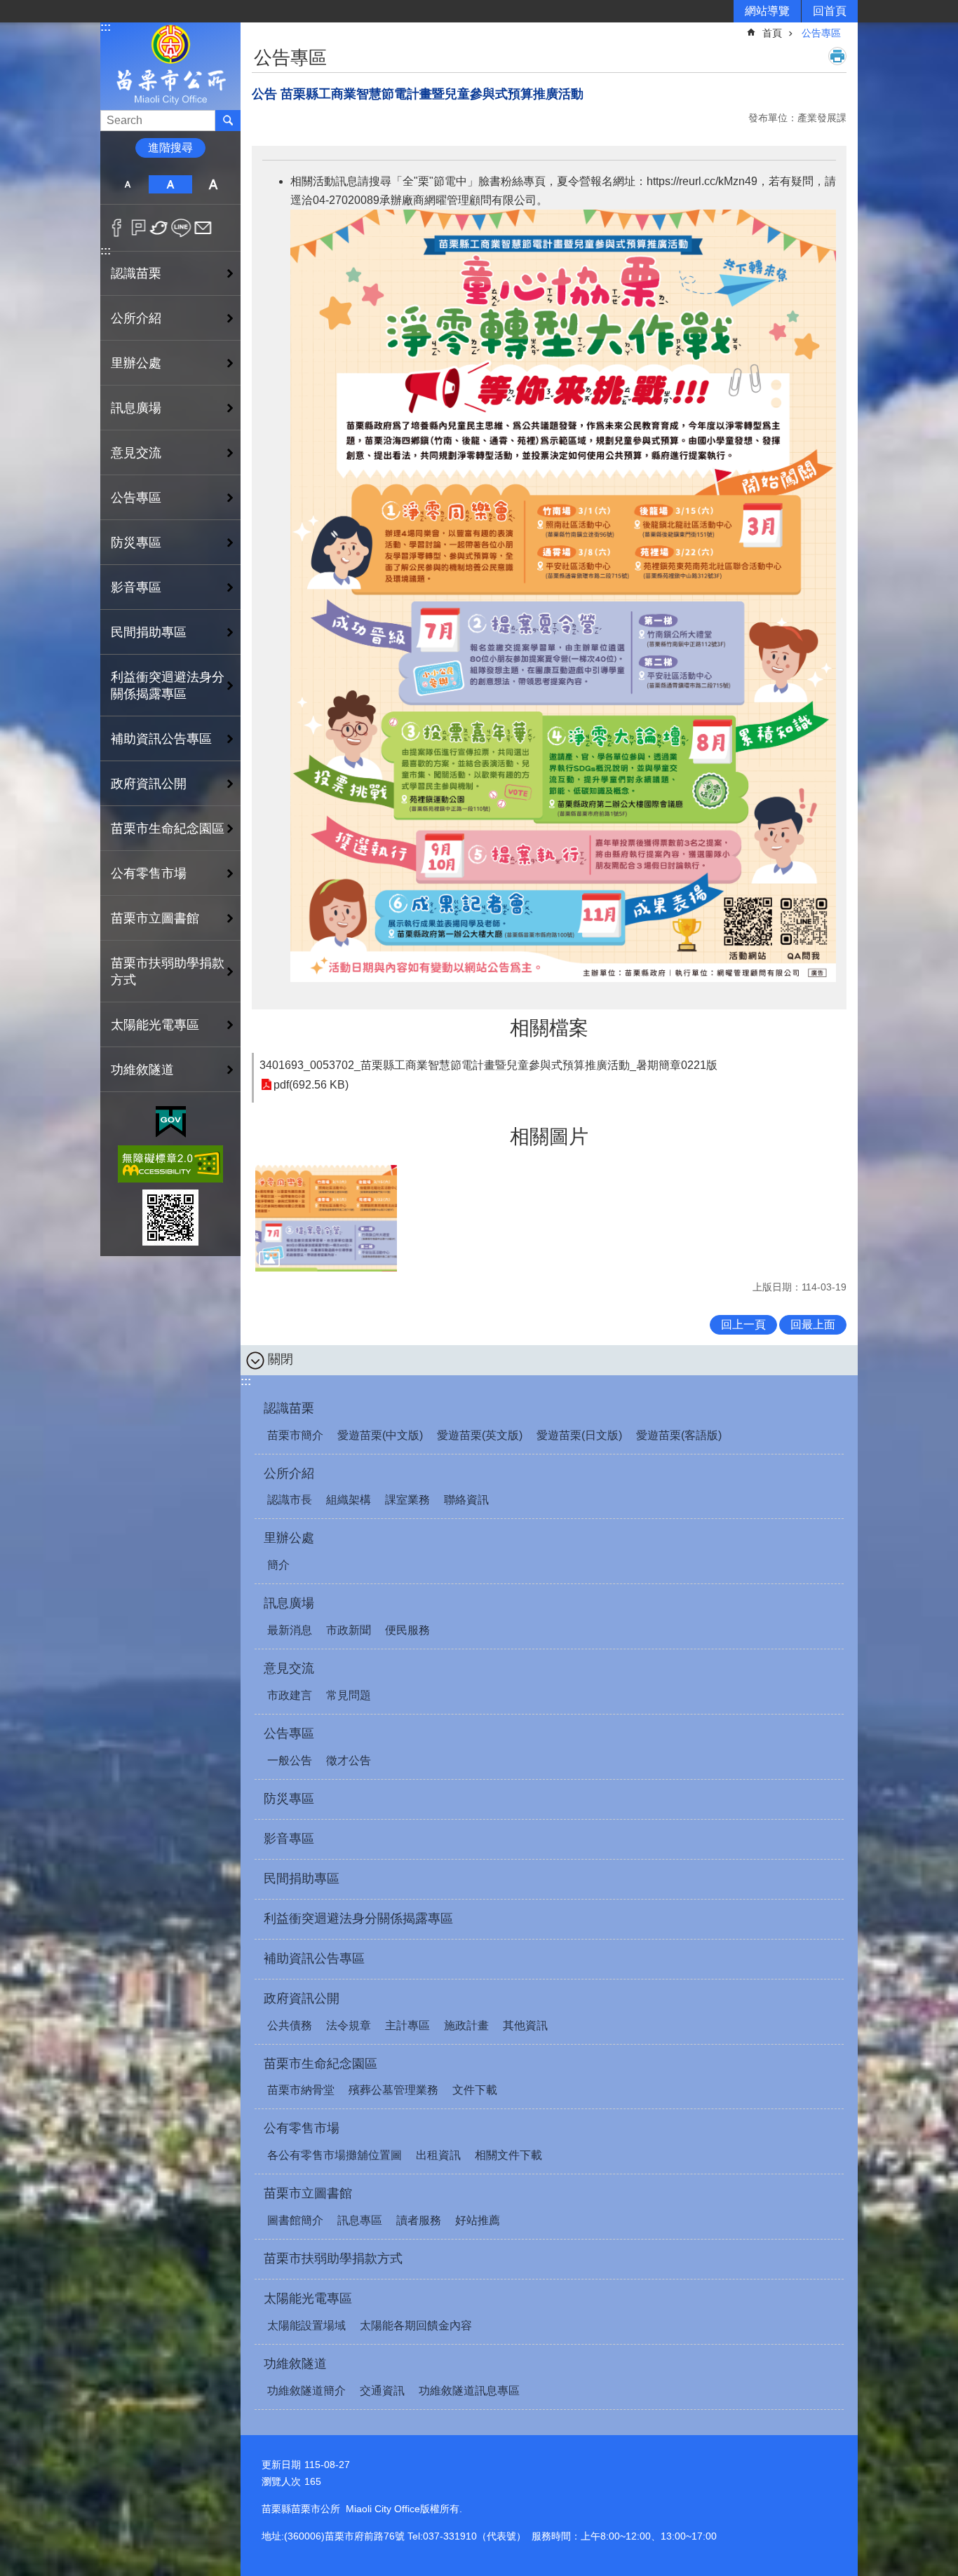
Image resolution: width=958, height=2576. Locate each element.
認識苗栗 (289, 1408)
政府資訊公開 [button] (149, 784)
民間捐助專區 (149, 632)
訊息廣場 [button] (136, 408)
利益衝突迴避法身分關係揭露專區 (168, 686)
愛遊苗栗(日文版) (579, 1435)
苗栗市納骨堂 (301, 2090)
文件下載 (475, 2090)
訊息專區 (360, 2220)
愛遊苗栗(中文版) (380, 1435)
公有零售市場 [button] (149, 873)
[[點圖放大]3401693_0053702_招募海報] (326, 1218)
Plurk (139, 228)
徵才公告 (349, 1760)
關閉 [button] (281, 1359)
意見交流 (289, 1668)
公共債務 (290, 2025)
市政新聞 (349, 1630)
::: (106, 27)
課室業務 (407, 1500)
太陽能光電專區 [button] (155, 1025)
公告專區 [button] (136, 498)
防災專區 (136, 543)
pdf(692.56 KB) (311, 1085)
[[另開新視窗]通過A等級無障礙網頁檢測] (170, 1164)
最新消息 (290, 1630)
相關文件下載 (508, 2155)
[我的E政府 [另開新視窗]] (171, 1122)
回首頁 (830, 11)
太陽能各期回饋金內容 (416, 2325)
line (181, 228)
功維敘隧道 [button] (142, 1070)
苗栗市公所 (170, 66)
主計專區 (407, 2025)
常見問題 (349, 1695)
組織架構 (349, 1500)
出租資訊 (438, 2155)
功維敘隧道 (295, 2364)
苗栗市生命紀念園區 (321, 2064)
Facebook (117, 228)
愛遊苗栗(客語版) (679, 1435)
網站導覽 (767, 11)
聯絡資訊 (466, 1500)
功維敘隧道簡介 (306, 2391)
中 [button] (170, 184)
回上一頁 (743, 1324)
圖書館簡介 (295, 2220)
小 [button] (127, 184)
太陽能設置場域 (306, 2325)
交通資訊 (382, 2391)
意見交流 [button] (136, 453)
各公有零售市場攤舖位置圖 (335, 2155)
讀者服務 (419, 2220)
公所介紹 (289, 1473)
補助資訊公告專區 (161, 739)
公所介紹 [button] (136, 318)
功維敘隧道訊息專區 (469, 2391)
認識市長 (290, 1500)
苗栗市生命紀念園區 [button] (168, 829)
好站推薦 (478, 2220)
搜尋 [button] (228, 121)
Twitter (160, 228)
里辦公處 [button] (136, 363)
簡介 (278, 1565)
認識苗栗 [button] (136, 273)
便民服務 (407, 1630)
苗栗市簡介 (295, 1435)
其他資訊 (525, 2025)
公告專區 (821, 33)
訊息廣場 (289, 1603)
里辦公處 (289, 1538)
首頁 (772, 33)
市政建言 (290, 1695)
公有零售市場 (302, 2128)
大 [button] (214, 184)
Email (203, 228)
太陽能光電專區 (308, 2298)
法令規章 (349, 2025)
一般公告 (290, 1760)
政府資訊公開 (302, 1998)
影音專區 (136, 587)
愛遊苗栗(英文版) (480, 1435)
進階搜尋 (170, 148)
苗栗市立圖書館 (308, 2193)
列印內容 (837, 56)
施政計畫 (466, 2025)
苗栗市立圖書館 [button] (155, 918)
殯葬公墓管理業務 (393, 2090)
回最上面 (813, 1324)
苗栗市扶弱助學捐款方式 (168, 972)
